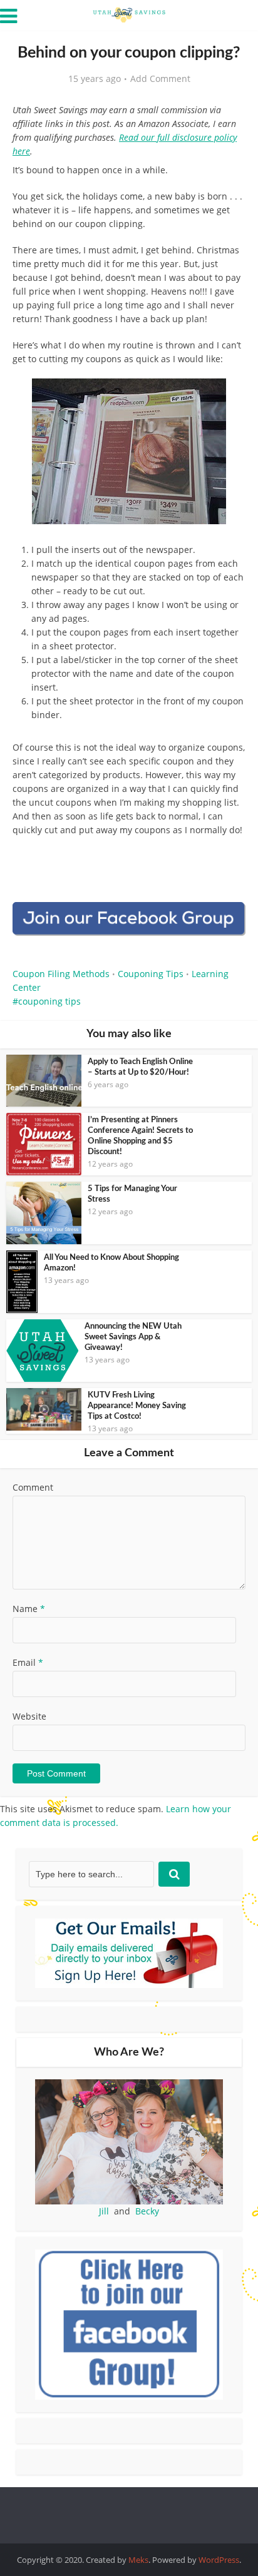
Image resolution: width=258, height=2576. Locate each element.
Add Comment (160, 79)
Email (28, 1662)
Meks (138, 2560)
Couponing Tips (151, 974)
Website (29, 1716)
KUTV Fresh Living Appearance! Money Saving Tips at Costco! (137, 1406)
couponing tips (49, 1001)
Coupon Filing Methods (61, 974)
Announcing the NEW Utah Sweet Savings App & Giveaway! (133, 1337)
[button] (227, 397)
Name (29, 1609)
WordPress (219, 2560)
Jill (104, 2211)
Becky (147, 2211)
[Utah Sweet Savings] (129, 14)
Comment (33, 1487)
